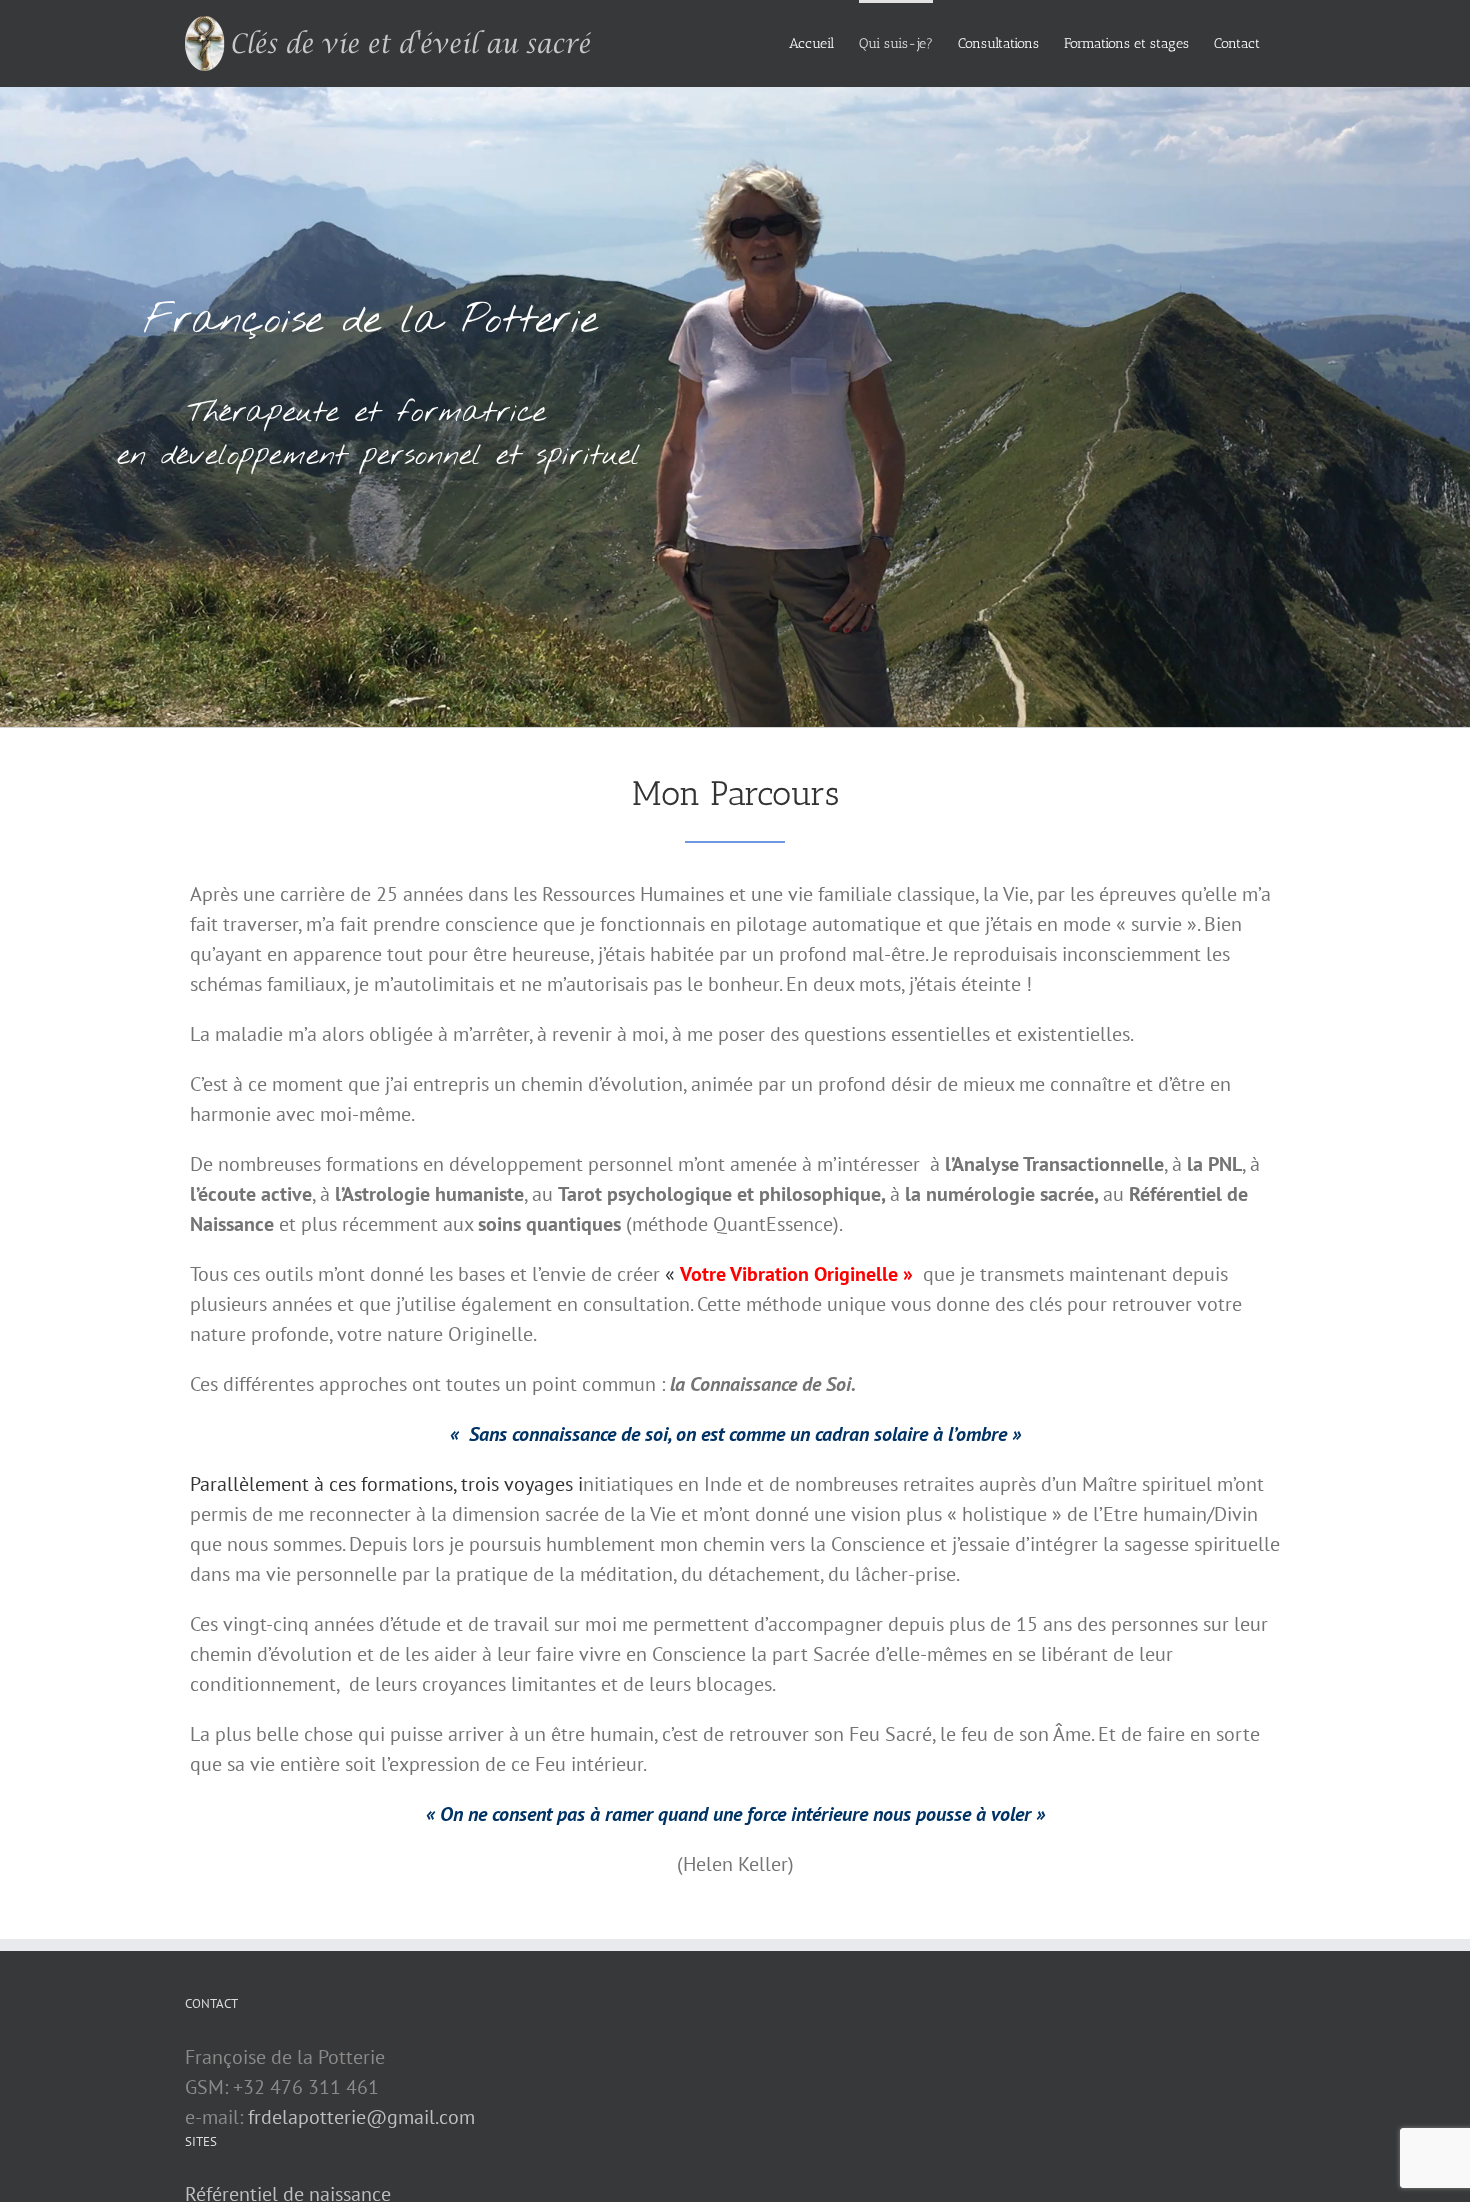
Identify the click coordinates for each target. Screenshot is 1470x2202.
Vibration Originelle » (819, 1274)
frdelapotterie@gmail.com (361, 2117)
